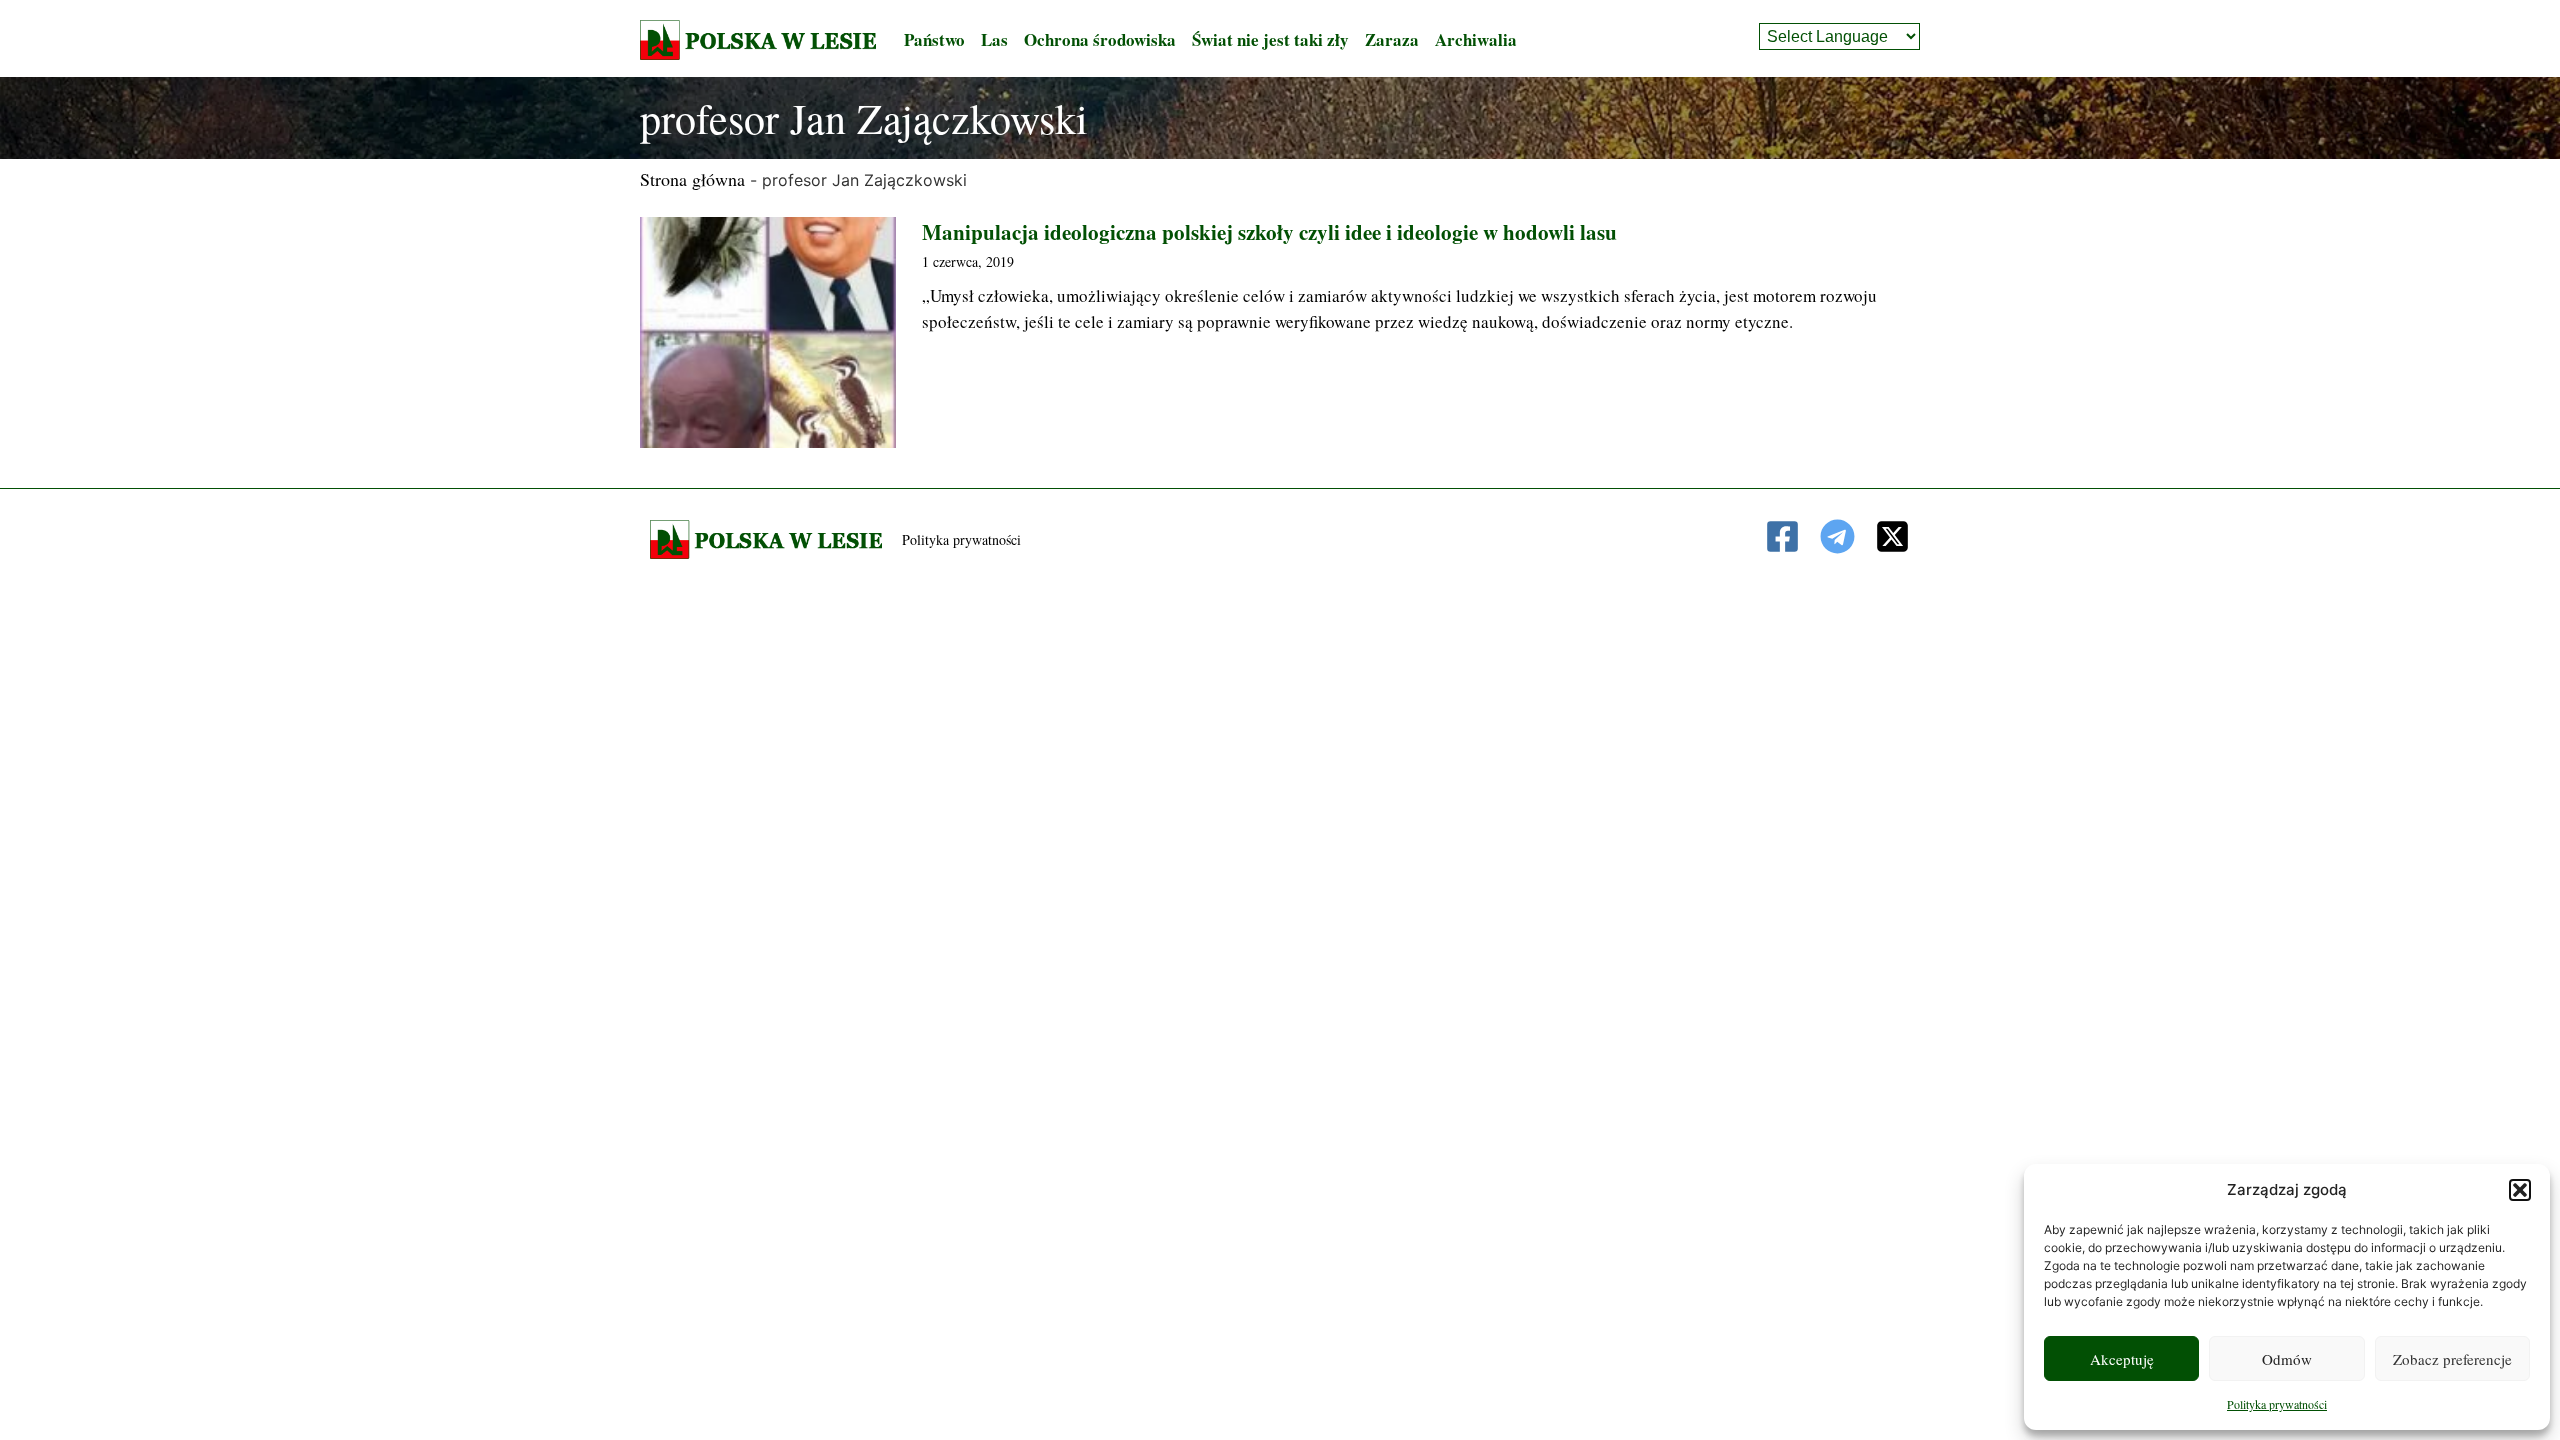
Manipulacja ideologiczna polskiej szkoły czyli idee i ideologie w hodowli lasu (1269, 232)
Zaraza (1392, 39)
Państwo (934, 39)
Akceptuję (2122, 1359)
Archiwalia (1476, 39)
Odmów (2287, 1359)
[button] (2520, 1190)
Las (994, 39)
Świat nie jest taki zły (1270, 39)
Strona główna (692, 179)
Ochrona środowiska (1100, 39)
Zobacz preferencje (2452, 1359)
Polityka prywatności (2277, 1404)
